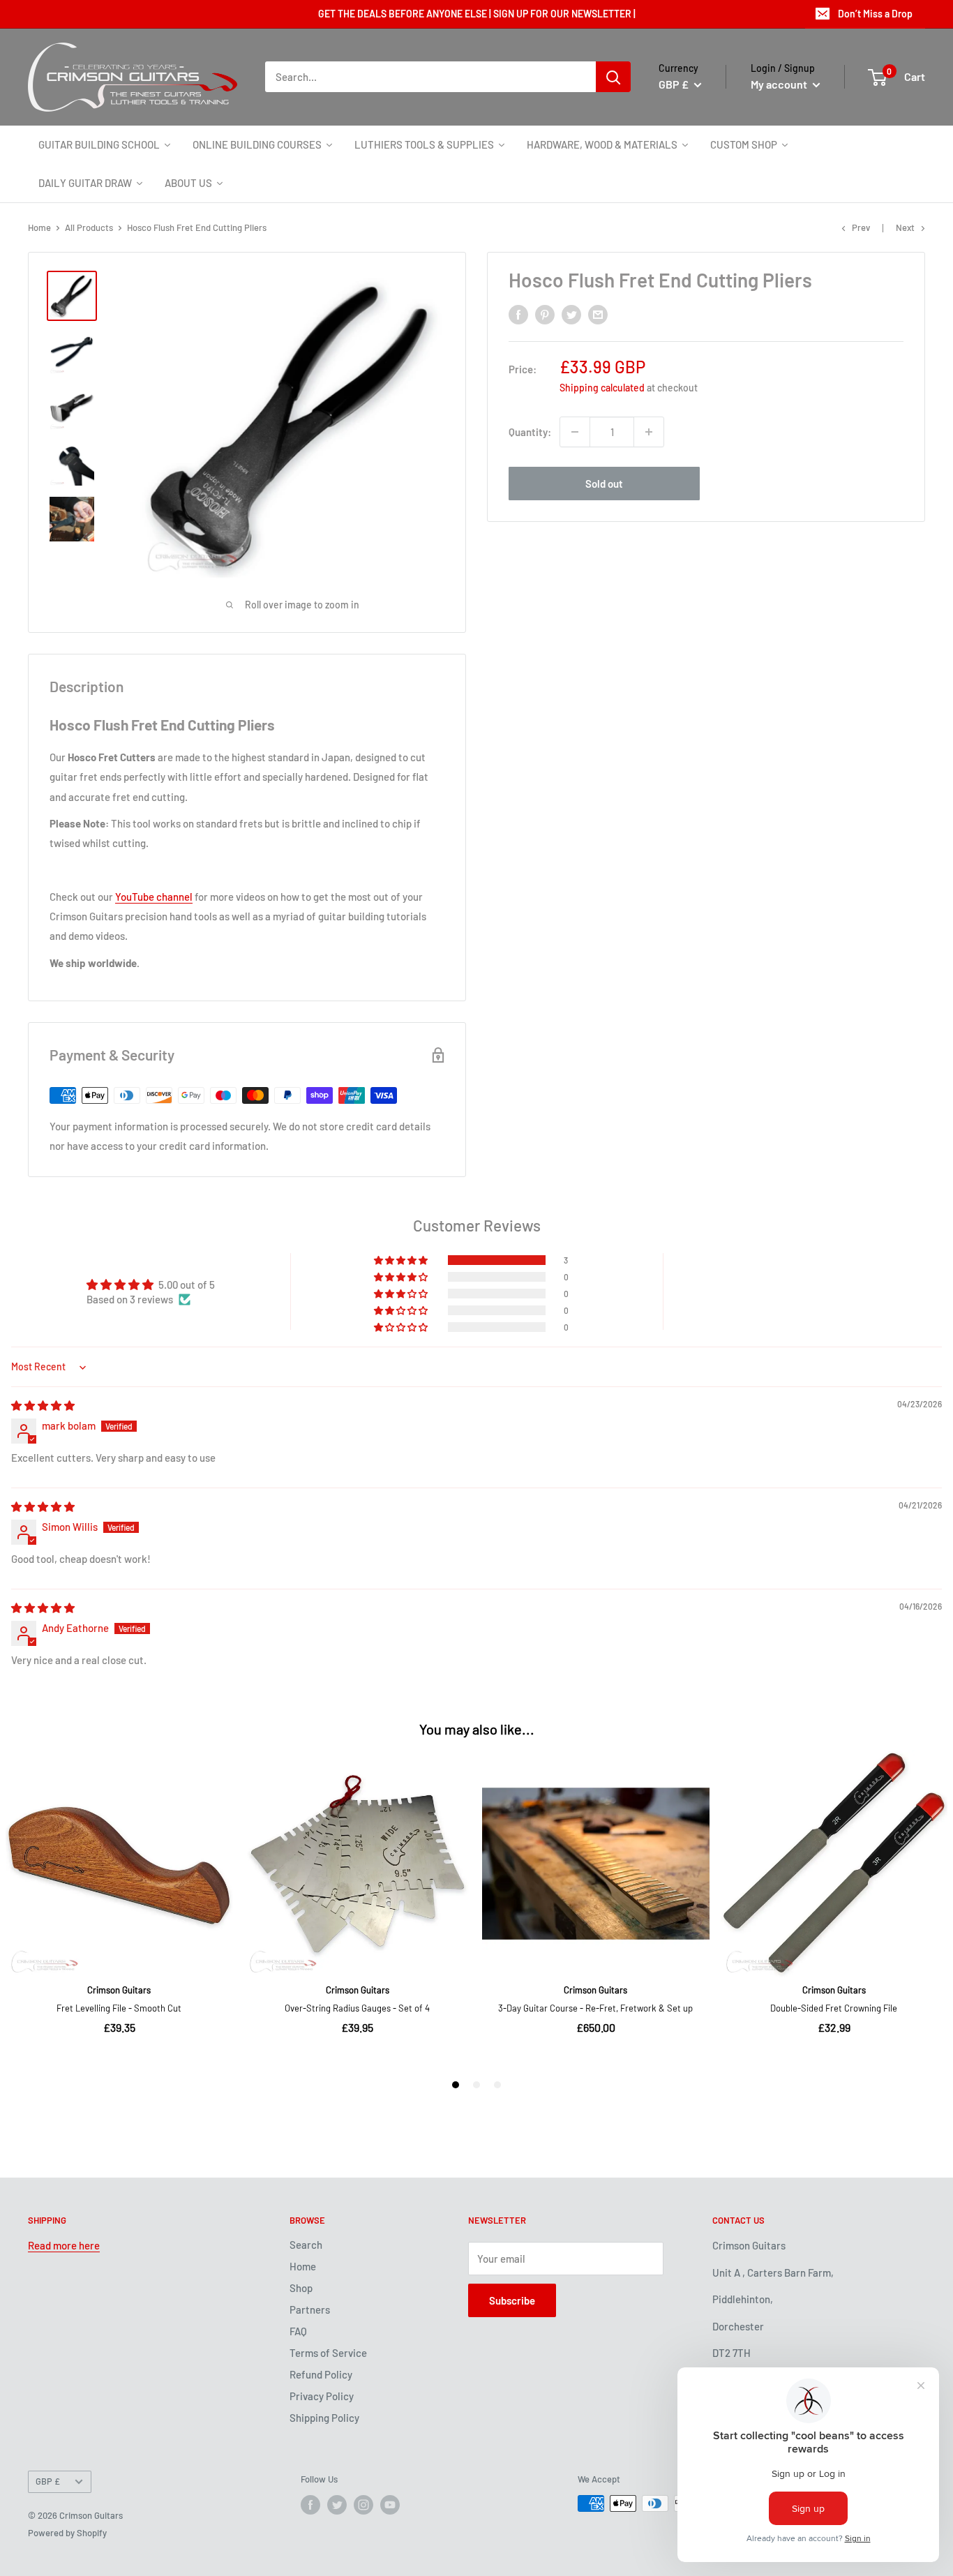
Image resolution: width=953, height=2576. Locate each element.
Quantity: (530, 432)
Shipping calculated (602, 388)
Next (905, 227)
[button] (402, 1260)
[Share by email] (598, 314)
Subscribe (512, 2300)
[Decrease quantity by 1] (575, 432)
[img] (43, 1405)
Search (306, 2245)
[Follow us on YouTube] (390, 2505)
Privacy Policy (322, 2396)
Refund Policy (321, 2374)
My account (780, 84)
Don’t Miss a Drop (875, 14)
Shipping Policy (324, 2418)
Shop (301, 2288)
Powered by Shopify (67, 2533)
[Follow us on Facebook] (310, 2505)
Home (39, 227)
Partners (310, 2309)
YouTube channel (154, 897)
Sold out (604, 484)
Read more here (64, 2245)
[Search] (613, 77)
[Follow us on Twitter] (337, 2505)
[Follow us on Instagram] (363, 2505)
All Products (89, 227)
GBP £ (48, 2481)
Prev (861, 227)
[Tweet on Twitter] (571, 314)
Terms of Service (328, 2353)
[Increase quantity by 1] (649, 432)
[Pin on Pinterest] (545, 314)
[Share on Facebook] (518, 314)
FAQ (298, 2331)
